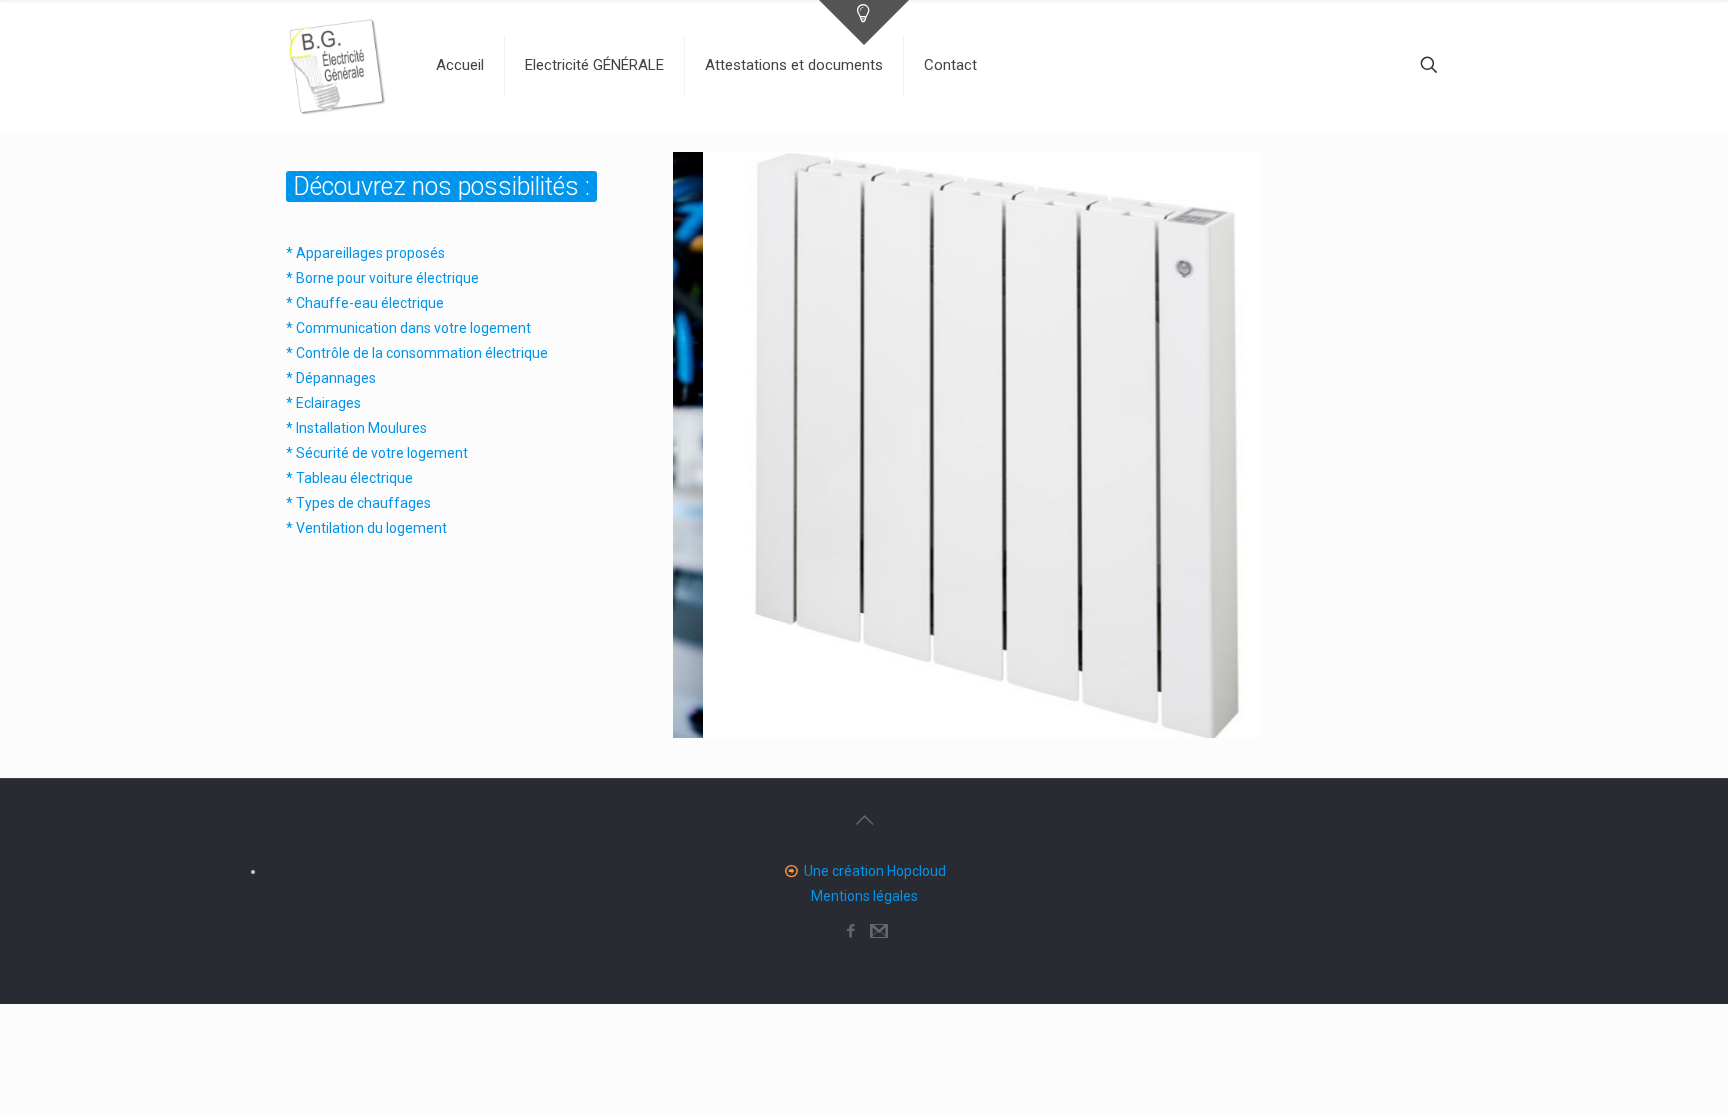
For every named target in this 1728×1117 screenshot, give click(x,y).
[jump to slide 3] (904, 714)
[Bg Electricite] (336, 65)
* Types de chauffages (358, 503)
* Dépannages (331, 378)
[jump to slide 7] (992, 714)
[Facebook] (850, 931)
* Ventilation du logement (366, 528)
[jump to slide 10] (1058, 714)
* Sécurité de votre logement (377, 453)
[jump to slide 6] (970, 714)
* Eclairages (323, 403)
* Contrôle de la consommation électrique (417, 353)
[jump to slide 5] (948, 714)
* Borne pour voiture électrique (382, 278)
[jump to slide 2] (882, 714)
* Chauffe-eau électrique (365, 303)
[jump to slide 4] (926, 714)
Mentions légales (864, 896)
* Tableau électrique (349, 478)
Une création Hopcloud (875, 871)
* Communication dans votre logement (408, 328)
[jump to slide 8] (1014, 714)
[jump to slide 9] (1036, 714)
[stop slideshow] (1078, 714)
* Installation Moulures (356, 428)
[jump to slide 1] (860, 714)
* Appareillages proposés (365, 253)
